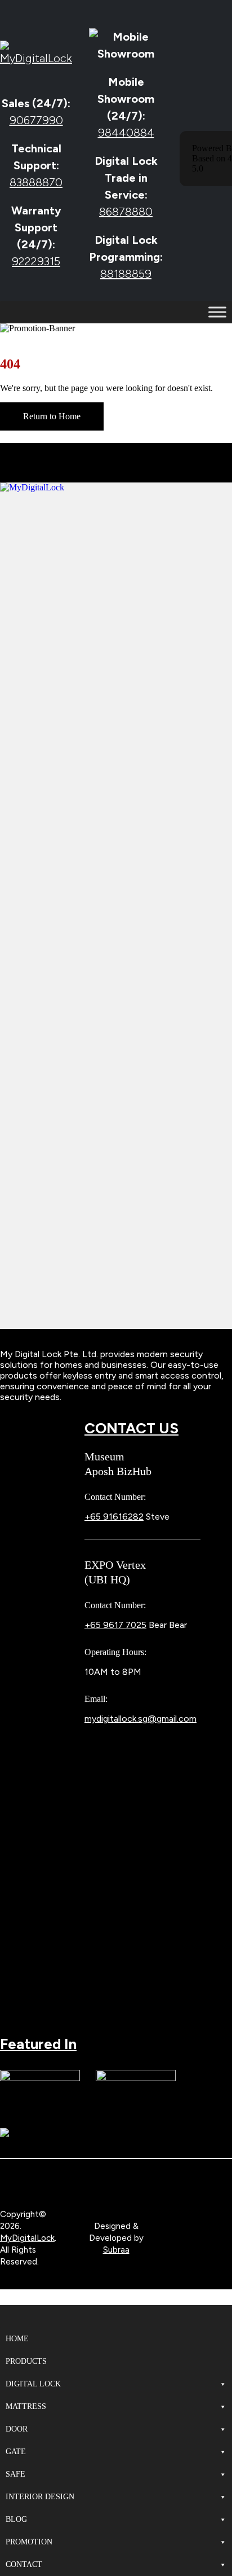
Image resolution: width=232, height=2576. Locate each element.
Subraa (116, 2250)
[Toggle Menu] (217, 312)
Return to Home (52, 416)
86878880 (126, 212)
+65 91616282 (114, 1517)
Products (26, 2361)
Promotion (29, 2542)
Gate (16, 2452)
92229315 (36, 261)
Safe (15, 2474)
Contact (24, 2564)
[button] (7, 2300)
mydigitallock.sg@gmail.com (140, 1719)
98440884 (126, 133)
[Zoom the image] (116, 487)
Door (17, 2429)
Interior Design (40, 2497)
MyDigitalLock (27, 2238)
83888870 (36, 182)
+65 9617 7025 (115, 1625)
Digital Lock (33, 2384)
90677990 (36, 120)
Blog (16, 2519)
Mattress (26, 2406)
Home (17, 2339)
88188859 (126, 274)
